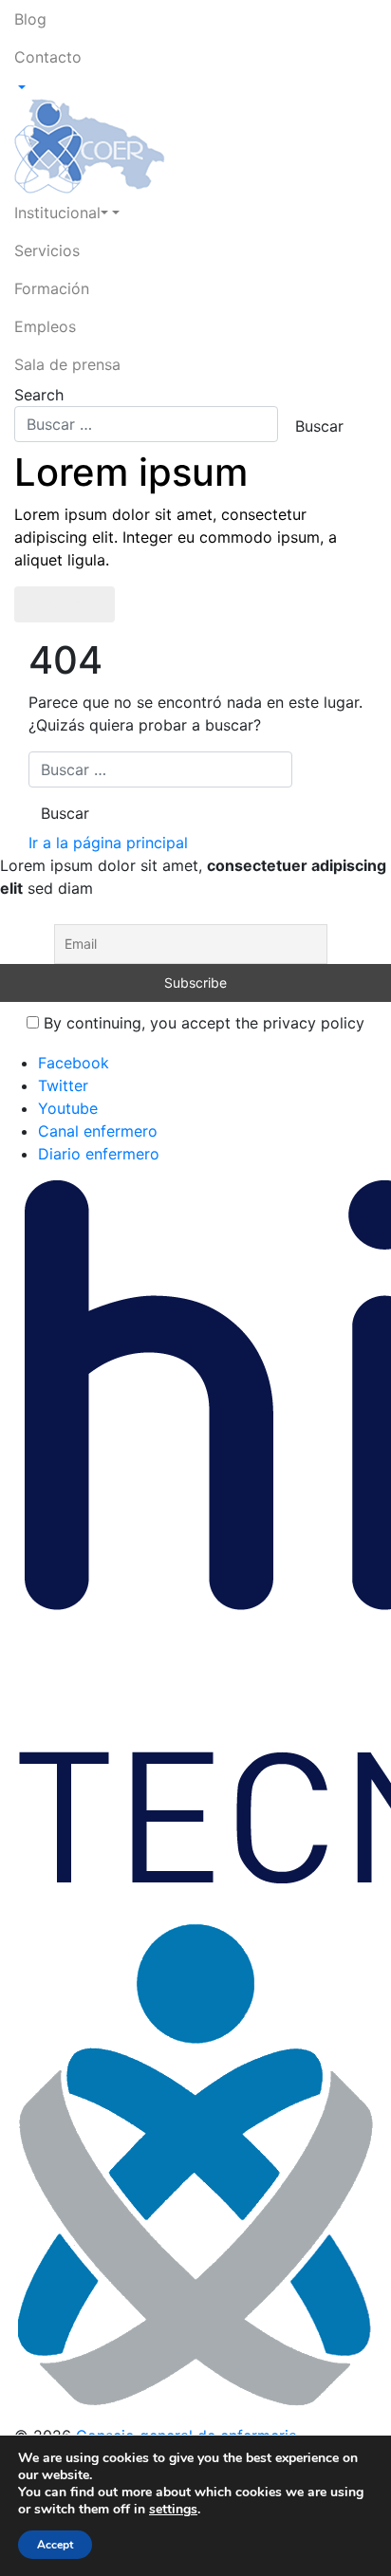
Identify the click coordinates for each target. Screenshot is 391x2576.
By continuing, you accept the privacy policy (202, 1023)
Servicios (47, 250)
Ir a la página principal (108, 843)
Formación (52, 288)
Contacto (48, 57)
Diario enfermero (99, 1154)
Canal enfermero (98, 1131)
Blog (30, 19)
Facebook (74, 1063)
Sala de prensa (67, 364)
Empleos (45, 326)
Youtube (68, 1108)
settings (173, 2510)
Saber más (65, 604)
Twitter (63, 1085)
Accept (55, 2545)
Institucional (57, 213)
